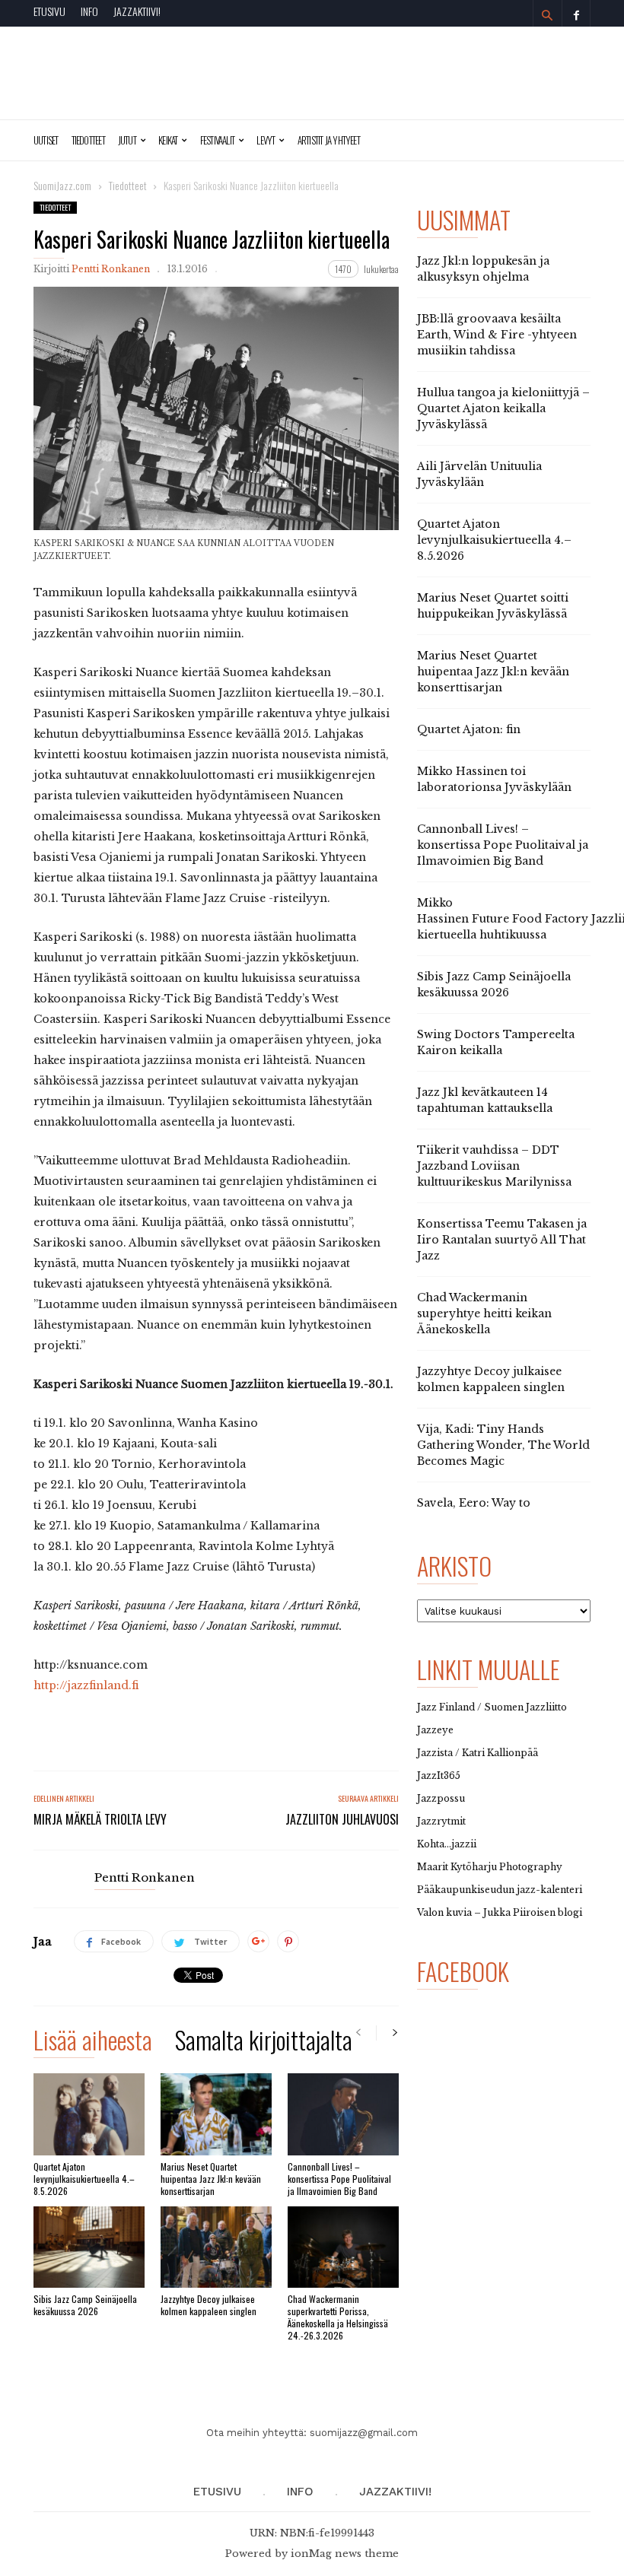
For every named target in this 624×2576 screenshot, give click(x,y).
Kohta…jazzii (447, 1844)
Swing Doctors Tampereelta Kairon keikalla (496, 1042)
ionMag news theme (345, 2554)
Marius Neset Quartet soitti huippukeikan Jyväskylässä (493, 606)
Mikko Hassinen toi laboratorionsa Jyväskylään (494, 779)
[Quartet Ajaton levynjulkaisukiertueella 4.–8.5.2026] (89, 2114)
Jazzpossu (441, 1798)
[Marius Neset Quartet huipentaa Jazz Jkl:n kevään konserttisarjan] (216, 2114)
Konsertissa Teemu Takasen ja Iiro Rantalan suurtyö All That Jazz (502, 1240)
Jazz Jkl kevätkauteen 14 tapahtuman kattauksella (485, 1100)
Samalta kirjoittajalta (264, 2042)
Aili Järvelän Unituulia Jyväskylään (479, 474)
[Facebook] (576, 13)
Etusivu (49, 11)
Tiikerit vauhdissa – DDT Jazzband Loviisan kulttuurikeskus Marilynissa (494, 1166)
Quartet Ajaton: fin (469, 729)
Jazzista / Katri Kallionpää (478, 1753)
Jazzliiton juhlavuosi (342, 1819)
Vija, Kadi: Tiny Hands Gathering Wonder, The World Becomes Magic (503, 1445)
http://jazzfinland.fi (86, 1685)
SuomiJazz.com (62, 185)
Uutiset (46, 140)
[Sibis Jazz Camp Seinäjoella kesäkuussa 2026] (89, 2247)
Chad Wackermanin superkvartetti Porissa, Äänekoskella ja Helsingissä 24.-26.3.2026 (338, 2317)
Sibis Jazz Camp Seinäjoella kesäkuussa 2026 (85, 2305)
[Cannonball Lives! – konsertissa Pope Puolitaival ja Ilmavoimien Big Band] (343, 2114)
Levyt (266, 140)
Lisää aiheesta (93, 2042)
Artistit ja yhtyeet (329, 140)
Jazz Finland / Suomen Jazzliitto (492, 1707)
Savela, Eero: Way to (474, 1503)
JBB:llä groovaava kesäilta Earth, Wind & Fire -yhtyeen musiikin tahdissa (497, 335)
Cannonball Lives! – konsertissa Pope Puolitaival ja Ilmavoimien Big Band (339, 2179)
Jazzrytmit (441, 1821)
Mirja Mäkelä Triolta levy (100, 1819)
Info (89, 11)
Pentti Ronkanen (111, 269)
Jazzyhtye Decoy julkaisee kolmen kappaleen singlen (209, 2305)
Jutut (127, 140)
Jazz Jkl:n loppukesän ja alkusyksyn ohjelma (483, 269)
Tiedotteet (88, 140)
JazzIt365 (439, 1776)
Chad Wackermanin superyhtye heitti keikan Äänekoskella (484, 1313)
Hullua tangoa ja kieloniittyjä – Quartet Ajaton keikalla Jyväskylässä (503, 408)
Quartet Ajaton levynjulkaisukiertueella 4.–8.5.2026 (84, 2179)
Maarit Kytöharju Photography (490, 1867)
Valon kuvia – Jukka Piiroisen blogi (500, 1912)
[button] (547, 15)
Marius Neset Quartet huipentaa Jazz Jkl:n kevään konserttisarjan (211, 2179)
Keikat (168, 140)
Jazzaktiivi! (137, 11)
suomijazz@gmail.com (364, 2433)
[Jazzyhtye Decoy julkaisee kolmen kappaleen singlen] (216, 2247)
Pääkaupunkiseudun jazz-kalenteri (500, 1890)
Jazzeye (435, 1730)
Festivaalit (217, 140)
